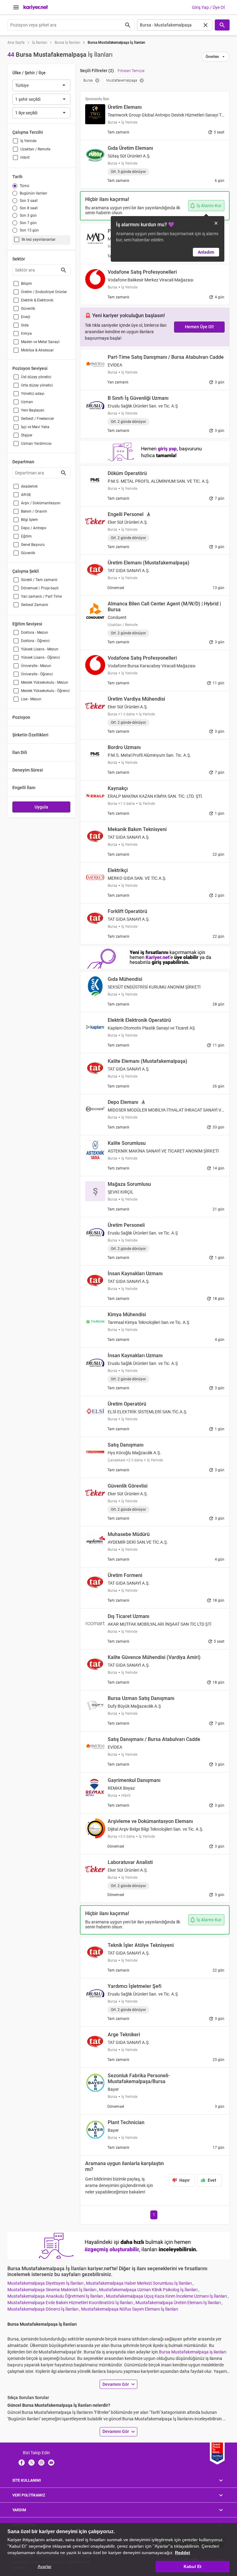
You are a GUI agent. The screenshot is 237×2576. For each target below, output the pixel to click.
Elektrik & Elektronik (37, 300)
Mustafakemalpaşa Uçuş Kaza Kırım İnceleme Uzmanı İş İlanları (167, 2296)
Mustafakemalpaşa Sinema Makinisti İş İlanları (52, 2290)
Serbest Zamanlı (35, 605)
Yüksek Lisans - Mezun (40, 649)
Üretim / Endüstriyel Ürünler (44, 292)
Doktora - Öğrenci (35, 641)
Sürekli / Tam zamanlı (39, 580)
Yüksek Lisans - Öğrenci (40, 657)
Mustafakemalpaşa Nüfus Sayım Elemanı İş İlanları (130, 2309)
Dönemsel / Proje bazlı (40, 588)
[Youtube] (51, 2462)
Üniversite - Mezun (36, 666)
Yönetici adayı (33, 394)
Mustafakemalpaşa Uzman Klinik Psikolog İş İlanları (149, 2290)
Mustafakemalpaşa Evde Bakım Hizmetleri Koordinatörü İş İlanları (71, 2303)
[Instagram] (41, 2462)
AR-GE (26, 495)
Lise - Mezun (31, 699)
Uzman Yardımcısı (36, 444)
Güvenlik (28, 309)
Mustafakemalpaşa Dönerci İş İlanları (43, 2309)
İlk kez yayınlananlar (39, 240)
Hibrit (25, 158)
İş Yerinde (28, 141)
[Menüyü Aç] (16, 7)
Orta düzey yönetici (37, 385)
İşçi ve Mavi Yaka (35, 427)
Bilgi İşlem (29, 520)
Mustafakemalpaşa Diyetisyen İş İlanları (46, 2283)
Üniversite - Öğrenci (37, 674)
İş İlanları (40, 43)
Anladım (206, 252)
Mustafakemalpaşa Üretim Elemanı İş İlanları (179, 2303)
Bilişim (27, 284)
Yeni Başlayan (33, 410)
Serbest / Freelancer (37, 419)
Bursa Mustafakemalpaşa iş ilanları (193, 2352)
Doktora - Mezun (35, 633)
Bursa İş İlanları (67, 43)
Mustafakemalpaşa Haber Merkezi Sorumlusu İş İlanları (139, 2283)
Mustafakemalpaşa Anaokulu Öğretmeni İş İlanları (56, 2296)
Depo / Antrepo (34, 528)
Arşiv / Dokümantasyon (41, 503)
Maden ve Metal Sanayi (40, 342)
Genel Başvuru (33, 545)
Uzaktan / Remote (35, 149)
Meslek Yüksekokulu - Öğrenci (45, 691)
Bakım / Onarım (34, 511)
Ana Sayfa (16, 43)
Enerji (26, 317)
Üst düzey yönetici (36, 377)
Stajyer (27, 435)
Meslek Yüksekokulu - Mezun (45, 682)
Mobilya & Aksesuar (37, 350)
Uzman (27, 402)
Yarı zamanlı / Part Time (41, 596)
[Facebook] (22, 2462)
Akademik (29, 486)
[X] (31, 2462)
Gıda (25, 325)
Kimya (26, 334)
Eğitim (26, 536)
